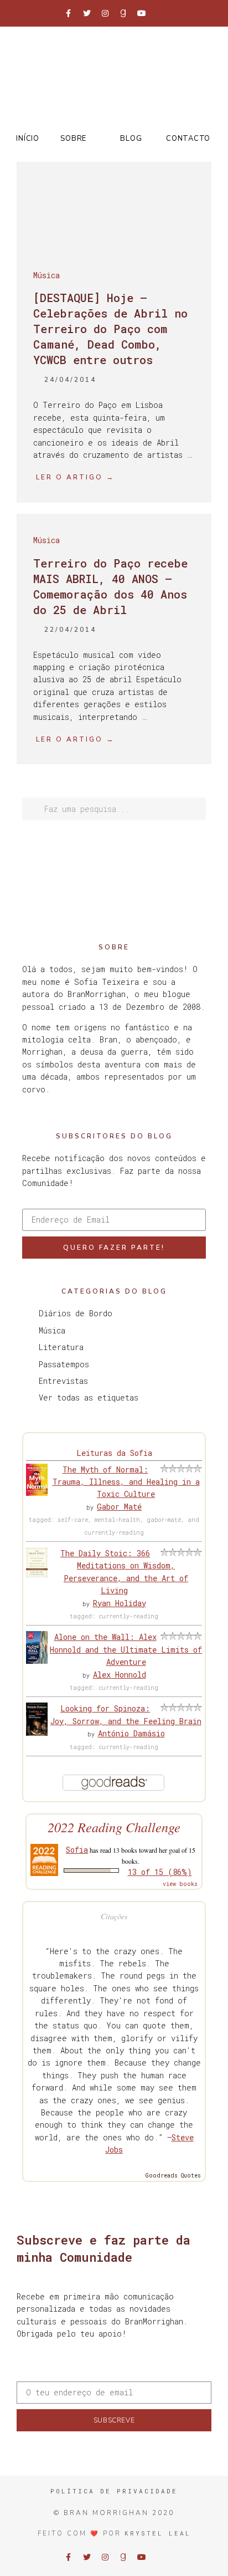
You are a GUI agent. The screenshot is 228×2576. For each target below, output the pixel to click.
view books (180, 1884)
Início (27, 139)
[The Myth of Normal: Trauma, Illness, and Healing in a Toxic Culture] (37, 1493)
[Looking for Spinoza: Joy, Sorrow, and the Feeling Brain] (37, 1733)
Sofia (77, 1850)
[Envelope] (160, 13)
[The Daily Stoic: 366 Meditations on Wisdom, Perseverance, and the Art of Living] (37, 1575)
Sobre (73, 139)
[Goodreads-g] (123, 13)
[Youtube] (142, 13)
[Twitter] (87, 13)
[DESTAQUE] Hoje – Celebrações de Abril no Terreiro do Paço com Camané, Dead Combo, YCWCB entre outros (110, 329)
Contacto (188, 139)
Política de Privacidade (114, 2491)
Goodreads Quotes (173, 2176)
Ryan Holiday (120, 1603)
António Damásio (131, 1733)
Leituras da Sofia (114, 1453)
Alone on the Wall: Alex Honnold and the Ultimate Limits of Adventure (126, 1649)
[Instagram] (105, 13)
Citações (114, 1916)
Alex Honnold (120, 1675)
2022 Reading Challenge (114, 1827)
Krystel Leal (158, 2533)
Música (46, 275)
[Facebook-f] (69, 13)
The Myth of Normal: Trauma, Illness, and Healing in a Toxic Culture (126, 1482)
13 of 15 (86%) (160, 1872)
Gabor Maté (119, 1507)
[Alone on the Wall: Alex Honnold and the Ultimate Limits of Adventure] (37, 1661)
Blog (131, 139)
